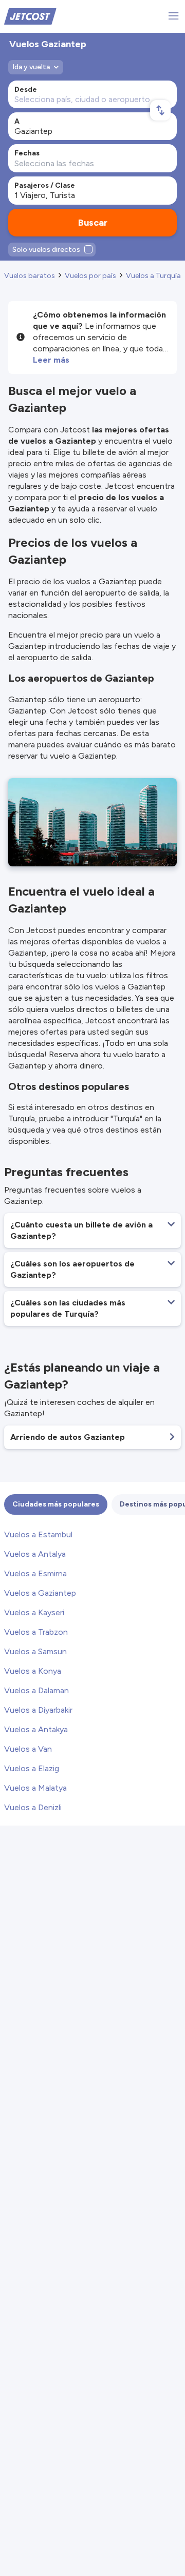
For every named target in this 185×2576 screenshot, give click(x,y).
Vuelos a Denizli (33, 1807)
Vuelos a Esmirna (35, 1573)
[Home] (30, 16)
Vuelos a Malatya (35, 1788)
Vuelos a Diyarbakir (38, 1710)
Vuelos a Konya (33, 1671)
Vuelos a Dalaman (36, 1690)
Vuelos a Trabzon (36, 1632)
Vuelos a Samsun (35, 1651)
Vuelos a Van (28, 1749)
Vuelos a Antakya (36, 1729)
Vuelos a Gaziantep (40, 1593)
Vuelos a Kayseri (34, 1612)
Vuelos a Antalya (35, 1554)
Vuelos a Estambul (38, 1534)
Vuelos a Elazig (32, 1768)
